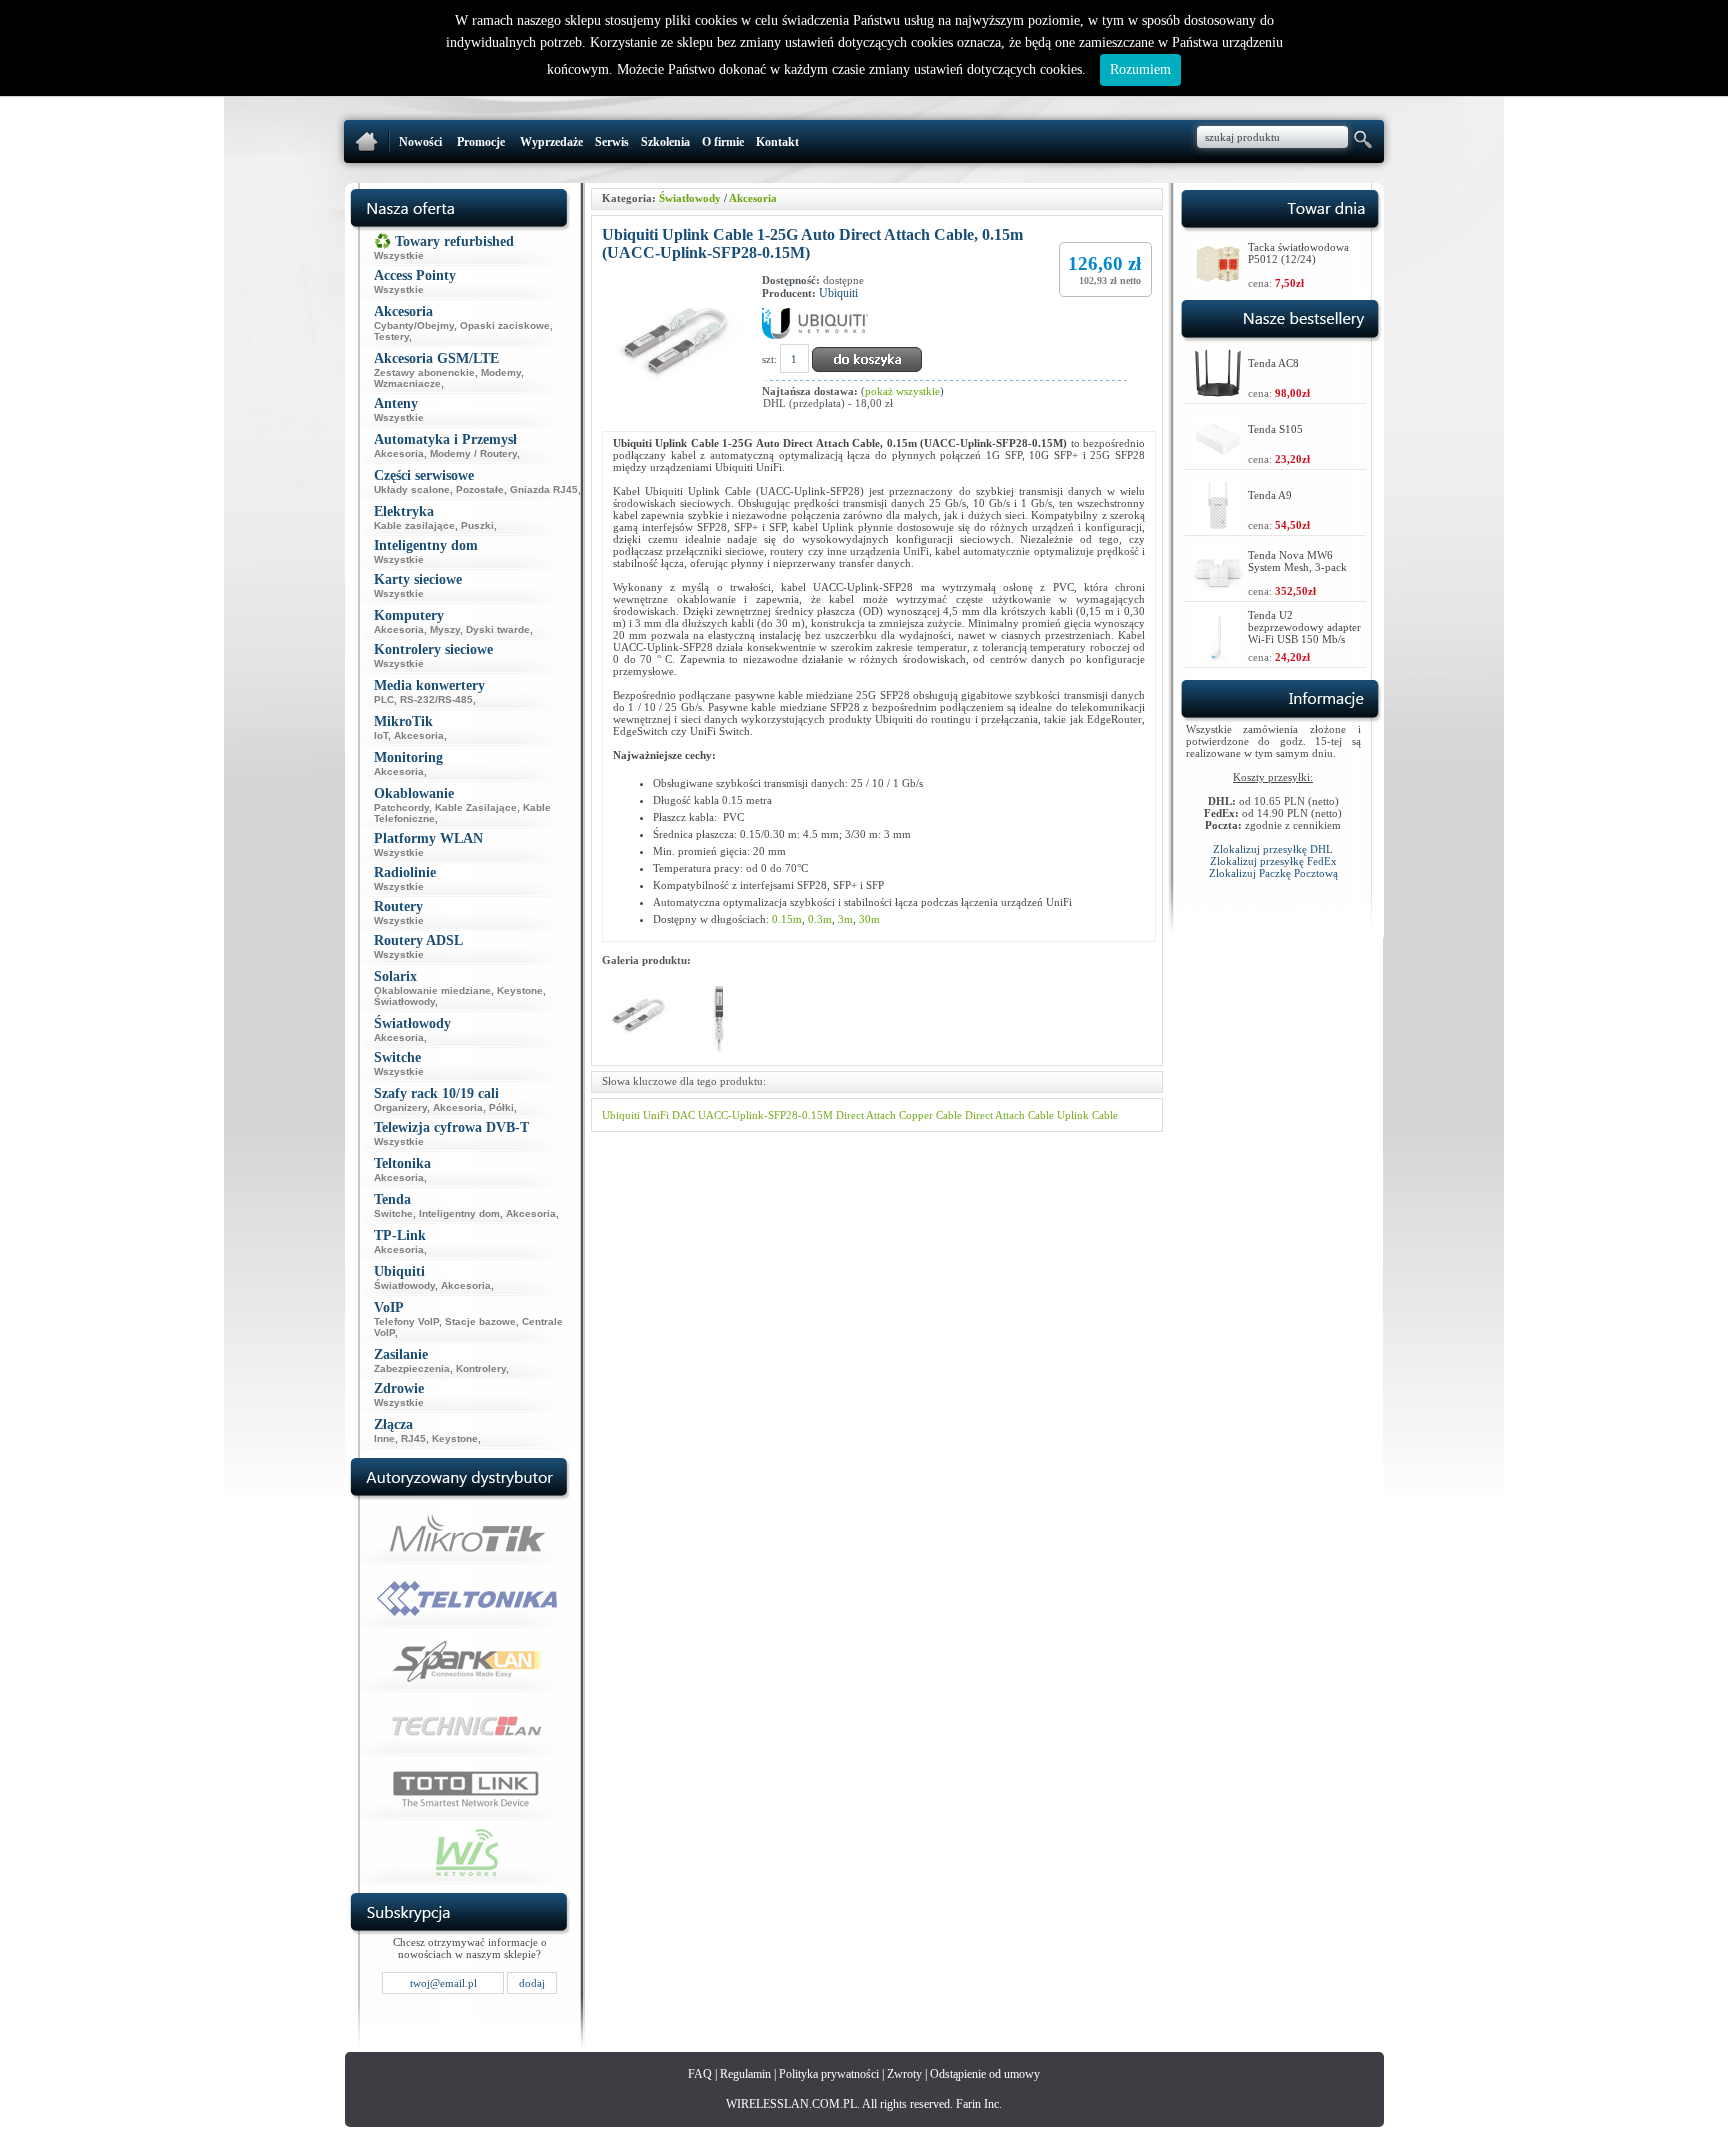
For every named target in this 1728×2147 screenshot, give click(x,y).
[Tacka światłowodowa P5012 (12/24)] (1218, 279)
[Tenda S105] (1218, 458)
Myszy (445, 629)
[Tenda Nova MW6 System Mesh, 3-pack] (1218, 590)
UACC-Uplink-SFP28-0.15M (765, 1115)
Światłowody (404, 1001)
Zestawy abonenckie (424, 372)
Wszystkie (399, 255)
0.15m (787, 919)
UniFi (656, 1115)
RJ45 (413, 1438)
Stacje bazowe (480, 1321)
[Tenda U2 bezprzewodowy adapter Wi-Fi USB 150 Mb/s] (1218, 656)
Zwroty (904, 2074)
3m (845, 919)
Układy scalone (412, 489)
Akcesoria (399, 453)
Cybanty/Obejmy (414, 325)
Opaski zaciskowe (505, 325)
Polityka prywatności (829, 2074)
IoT (381, 735)
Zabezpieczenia (412, 1368)
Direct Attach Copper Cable (899, 1115)
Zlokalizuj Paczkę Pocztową (1273, 873)
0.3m (820, 919)
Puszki (477, 525)
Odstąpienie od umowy (985, 2074)
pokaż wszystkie (902, 391)
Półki (501, 1107)
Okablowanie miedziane (432, 990)
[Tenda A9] (1218, 524)
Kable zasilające (414, 525)
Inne (384, 1438)
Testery (391, 336)
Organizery (400, 1107)
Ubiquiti (838, 293)
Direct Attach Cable (1009, 1115)
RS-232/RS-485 (436, 699)
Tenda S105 (1275, 429)
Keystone (520, 990)
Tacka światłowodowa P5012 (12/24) (1298, 253)
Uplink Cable (1087, 1115)
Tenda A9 (1270, 495)
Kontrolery (481, 1368)
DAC (683, 1115)
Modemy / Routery (473, 453)
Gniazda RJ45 (544, 489)
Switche (393, 1213)
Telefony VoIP (406, 1321)
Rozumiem (1140, 69)
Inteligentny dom (459, 1213)
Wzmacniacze (407, 383)
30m (869, 919)
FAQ (700, 2074)
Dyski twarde (498, 629)
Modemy (501, 372)
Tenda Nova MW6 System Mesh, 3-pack (1297, 561)
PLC (384, 699)
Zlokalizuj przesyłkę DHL (1273, 849)
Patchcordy (401, 807)
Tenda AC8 (1273, 363)
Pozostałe (480, 489)
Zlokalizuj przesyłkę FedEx (1273, 861)
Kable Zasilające (476, 807)
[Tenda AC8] (1218, 392)
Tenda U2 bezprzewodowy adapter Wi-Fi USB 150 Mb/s (1304, 627)
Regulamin (745, 2074)
